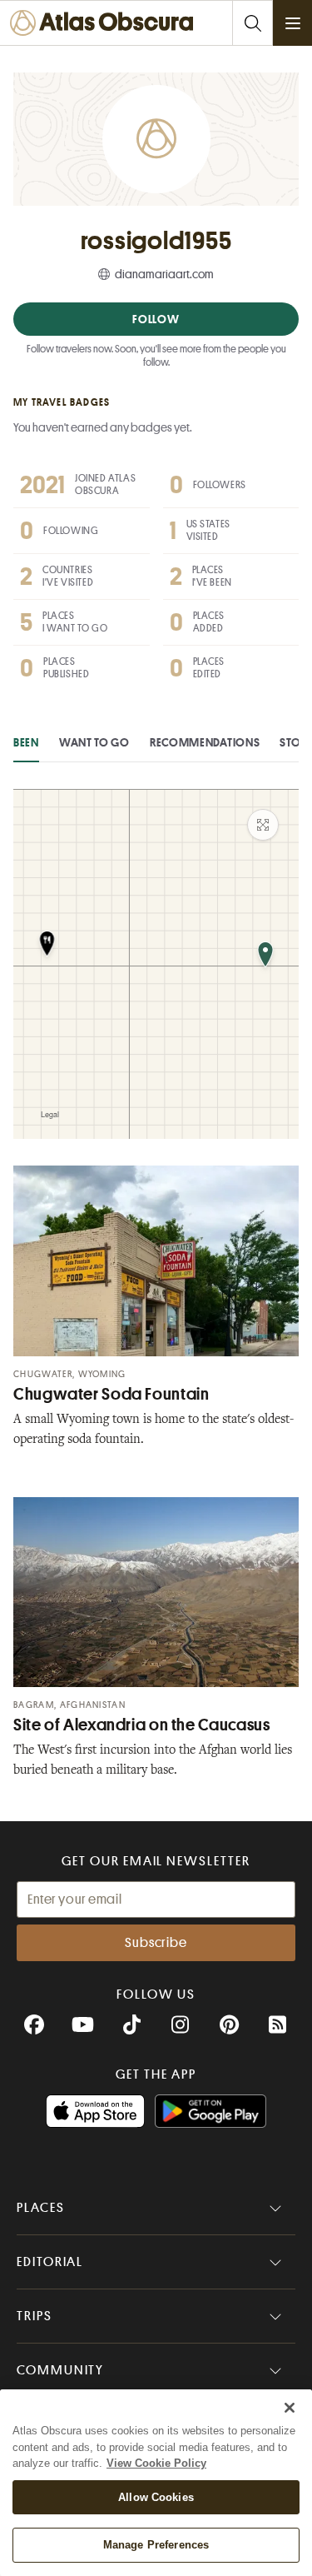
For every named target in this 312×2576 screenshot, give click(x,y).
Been (26, 742)
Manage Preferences (156, 2545)
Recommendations (205, 742)
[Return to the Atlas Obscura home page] (106, 23)
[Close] (290, 2408)
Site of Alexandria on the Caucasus (141, 1725)
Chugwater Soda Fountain (111, 1394)
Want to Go (94, 742)
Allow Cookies (156, 2497)
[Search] (252, 23)
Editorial (50, 2262)
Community (60, 2370)
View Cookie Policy (156, 2463)
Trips (35, 2316)
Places (41, 2208)
